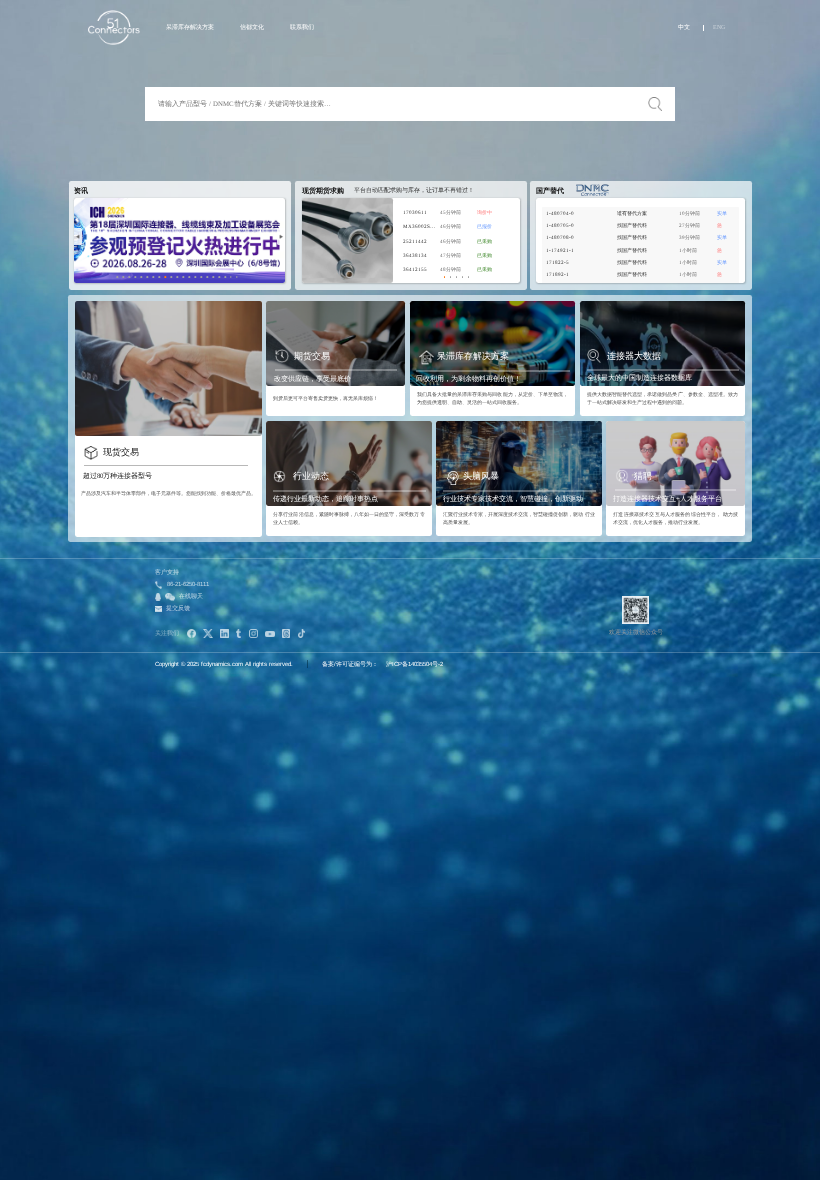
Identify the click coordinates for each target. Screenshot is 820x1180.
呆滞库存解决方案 (190, 27)
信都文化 (252, 27)
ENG (719, 27)
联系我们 (302, 27)
